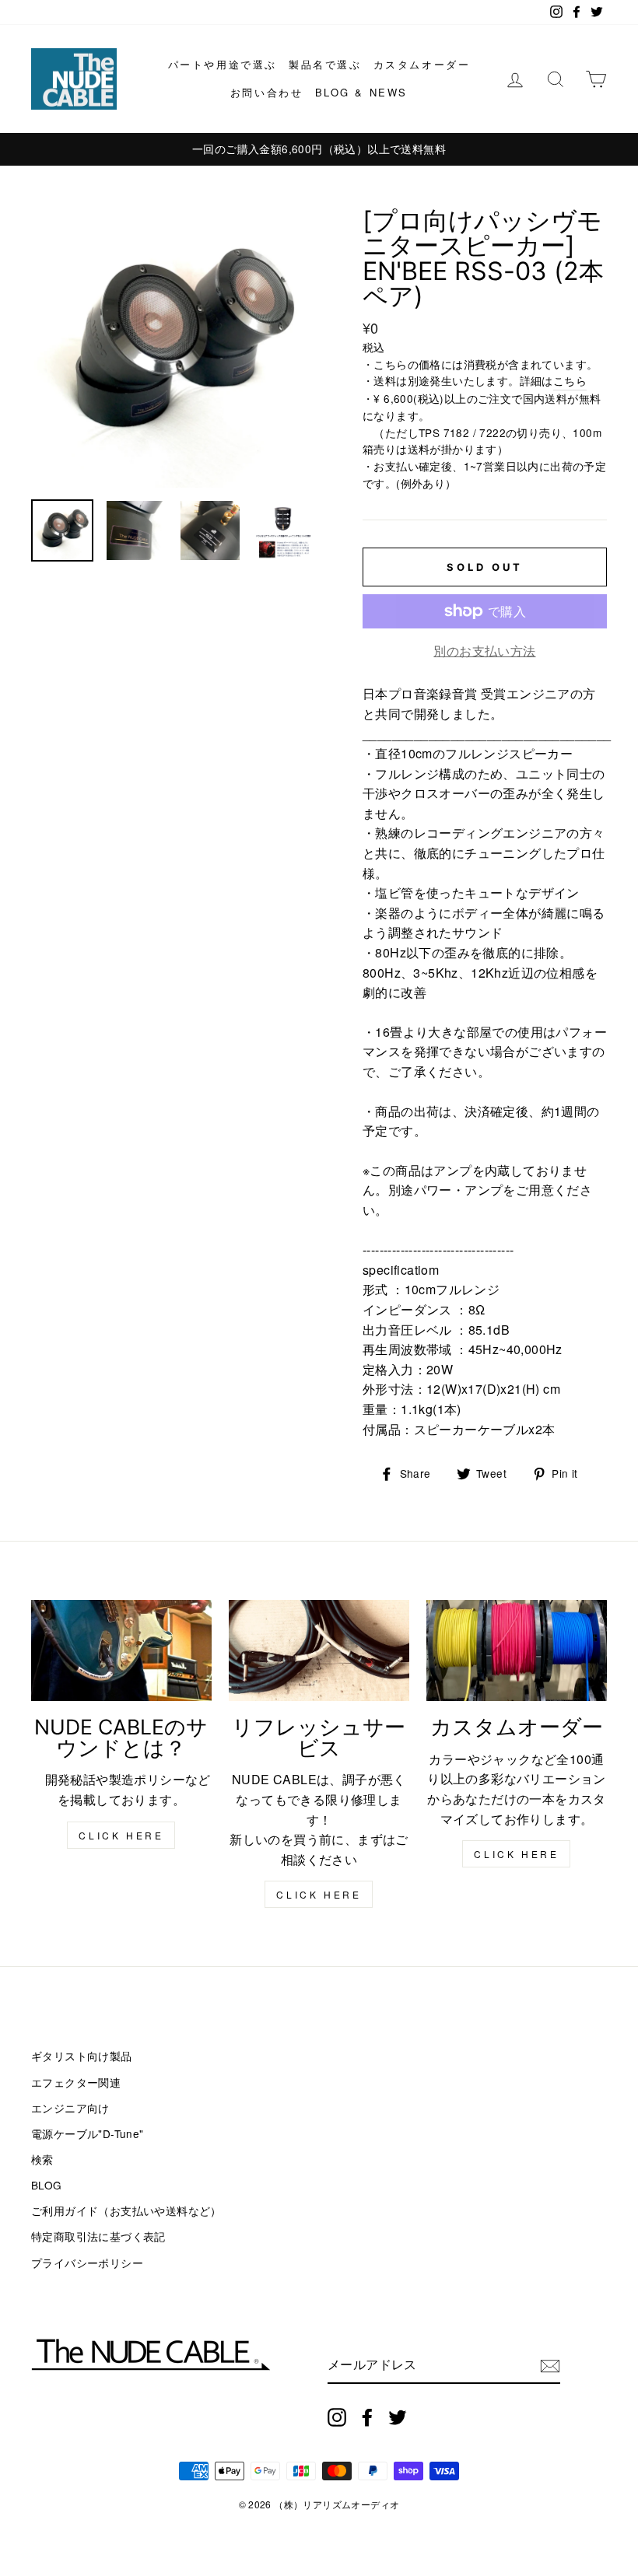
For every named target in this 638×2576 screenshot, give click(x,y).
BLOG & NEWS (362, 92)
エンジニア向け (70, 2108)
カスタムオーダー (422, 64)
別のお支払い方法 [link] (484, 651)
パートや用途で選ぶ (223, 64)
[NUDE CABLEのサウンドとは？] (121, 1650)
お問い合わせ (267, 92)
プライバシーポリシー (87, 2263)
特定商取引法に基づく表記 (98, 2236)
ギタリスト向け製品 (82, 2056)
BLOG (47, 2185)
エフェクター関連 (76, 2082)
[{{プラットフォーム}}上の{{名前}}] (337, 2417)
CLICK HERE (319, 1894)
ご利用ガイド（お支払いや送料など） (126, 2210)
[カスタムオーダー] (517, 1650)
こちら (570, 380)
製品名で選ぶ (325, 64)
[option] (319, 149)
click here (121, 1835)
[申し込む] (550, 2366)
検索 (42, 2159)
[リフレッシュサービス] (319, 1650)
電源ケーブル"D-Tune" (88, 2133)
